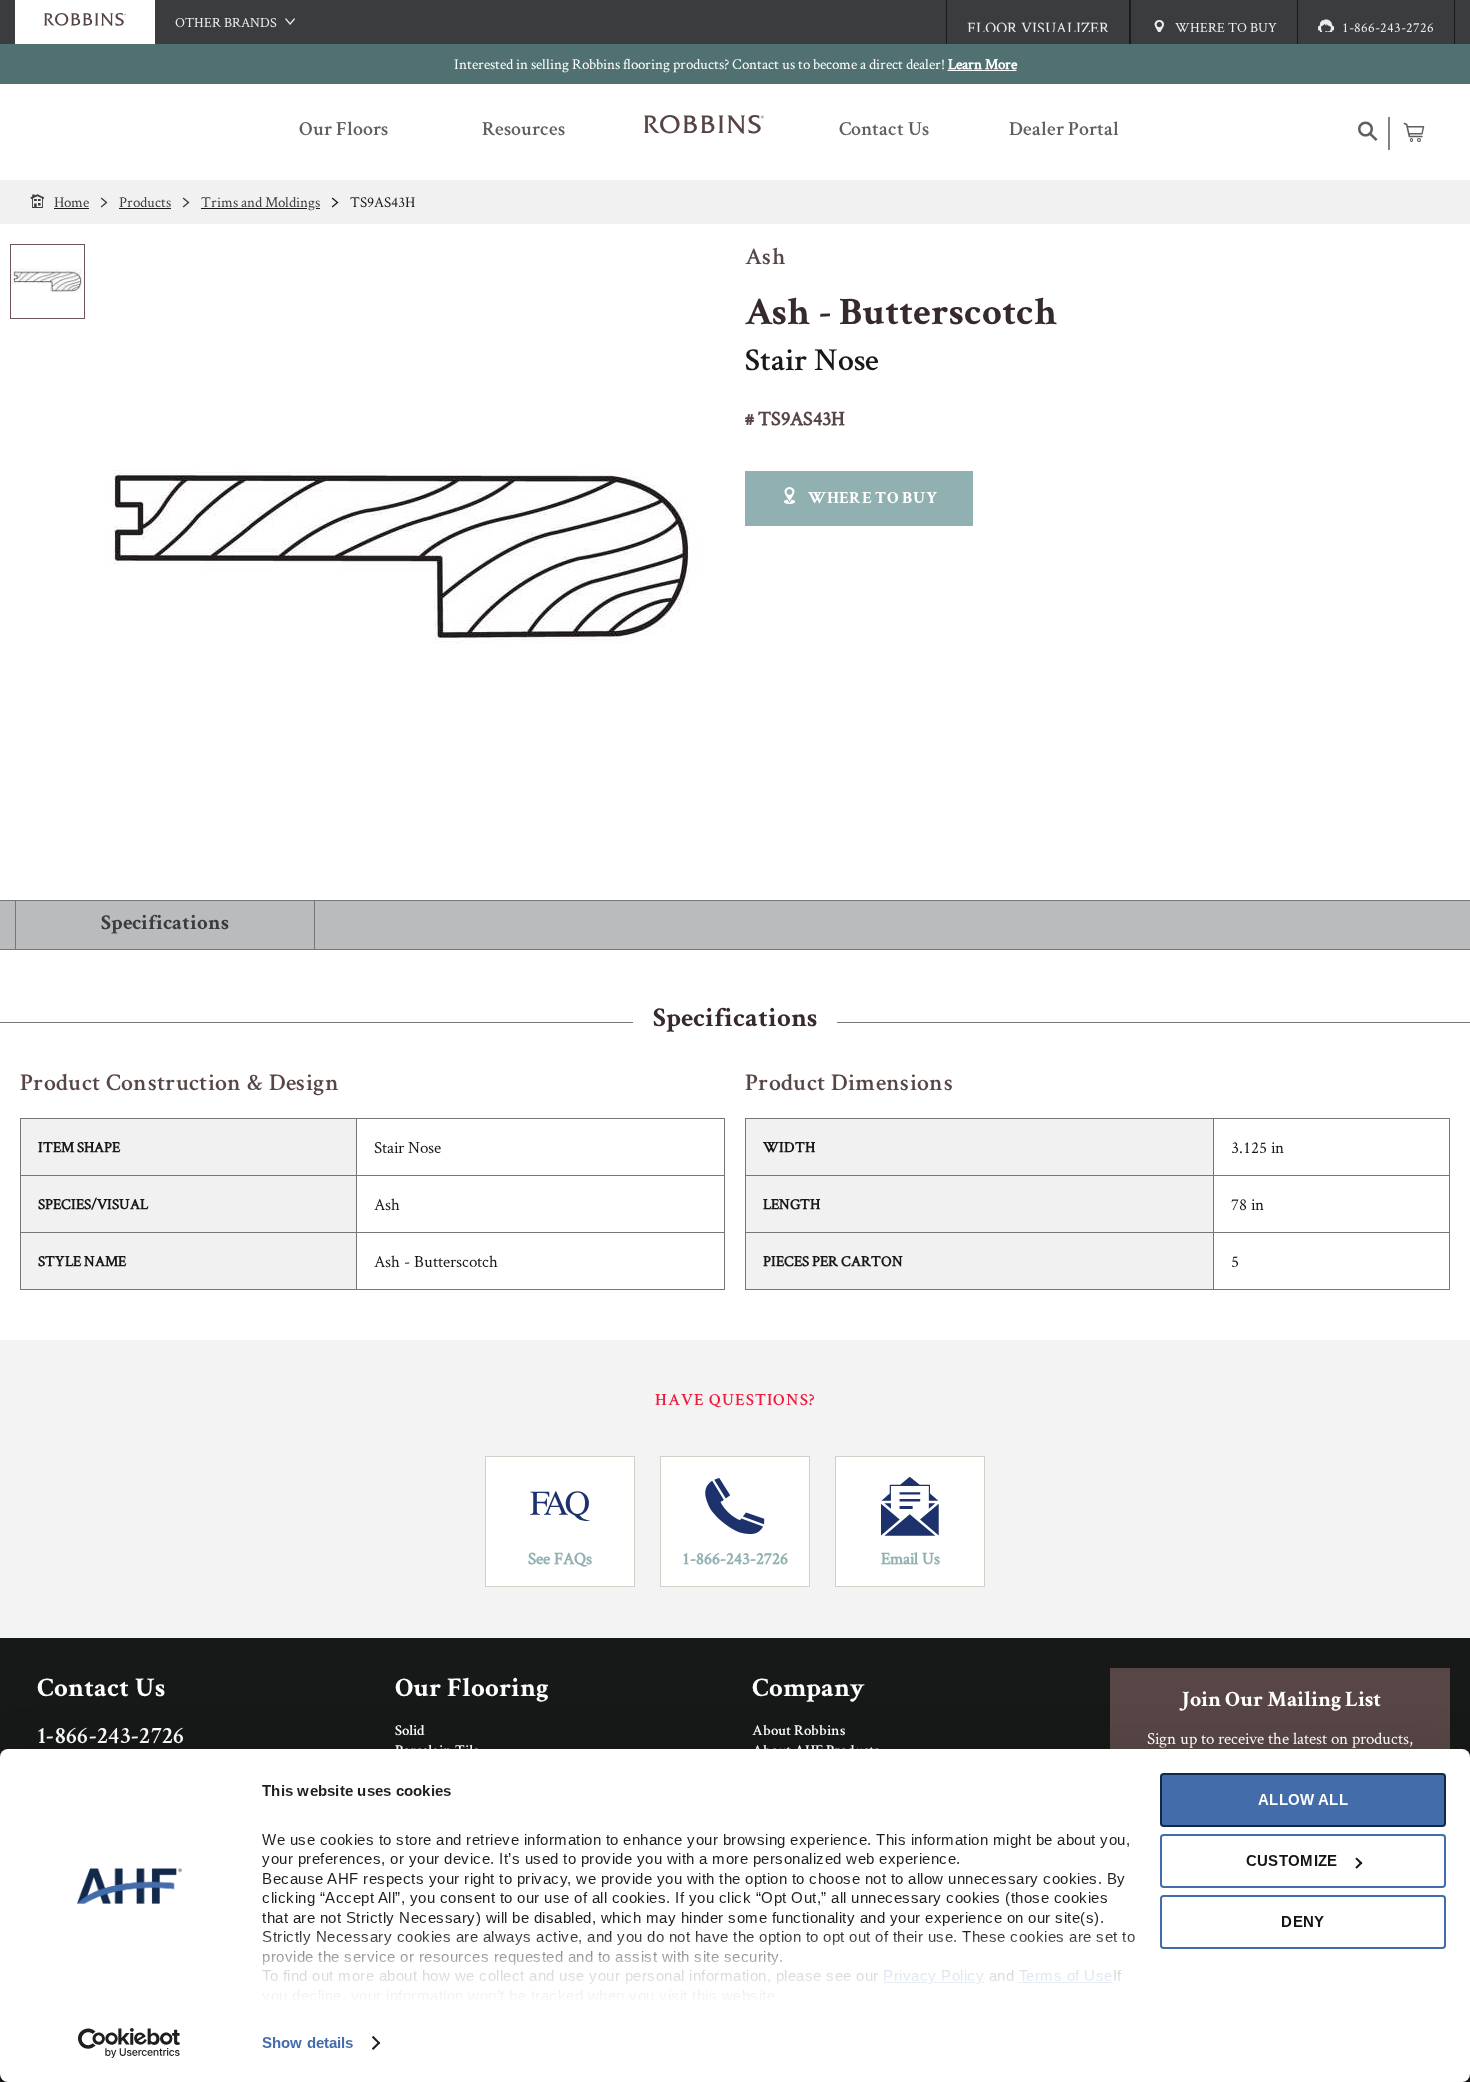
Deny (1302, 1921)
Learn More (982, 63)
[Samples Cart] (1413, 132)
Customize (1292, 1860)
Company (808, 1690)
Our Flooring (472, 1690)
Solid (410, 1732)
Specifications (165, 924)
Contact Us (101, 1690)
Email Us (910, 1558)
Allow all (1303, 1799)
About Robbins (798, 1732)
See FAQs (560, 1558)
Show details (307, 2042)
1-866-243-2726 (735, 1558)
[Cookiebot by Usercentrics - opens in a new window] (129, 2043)
